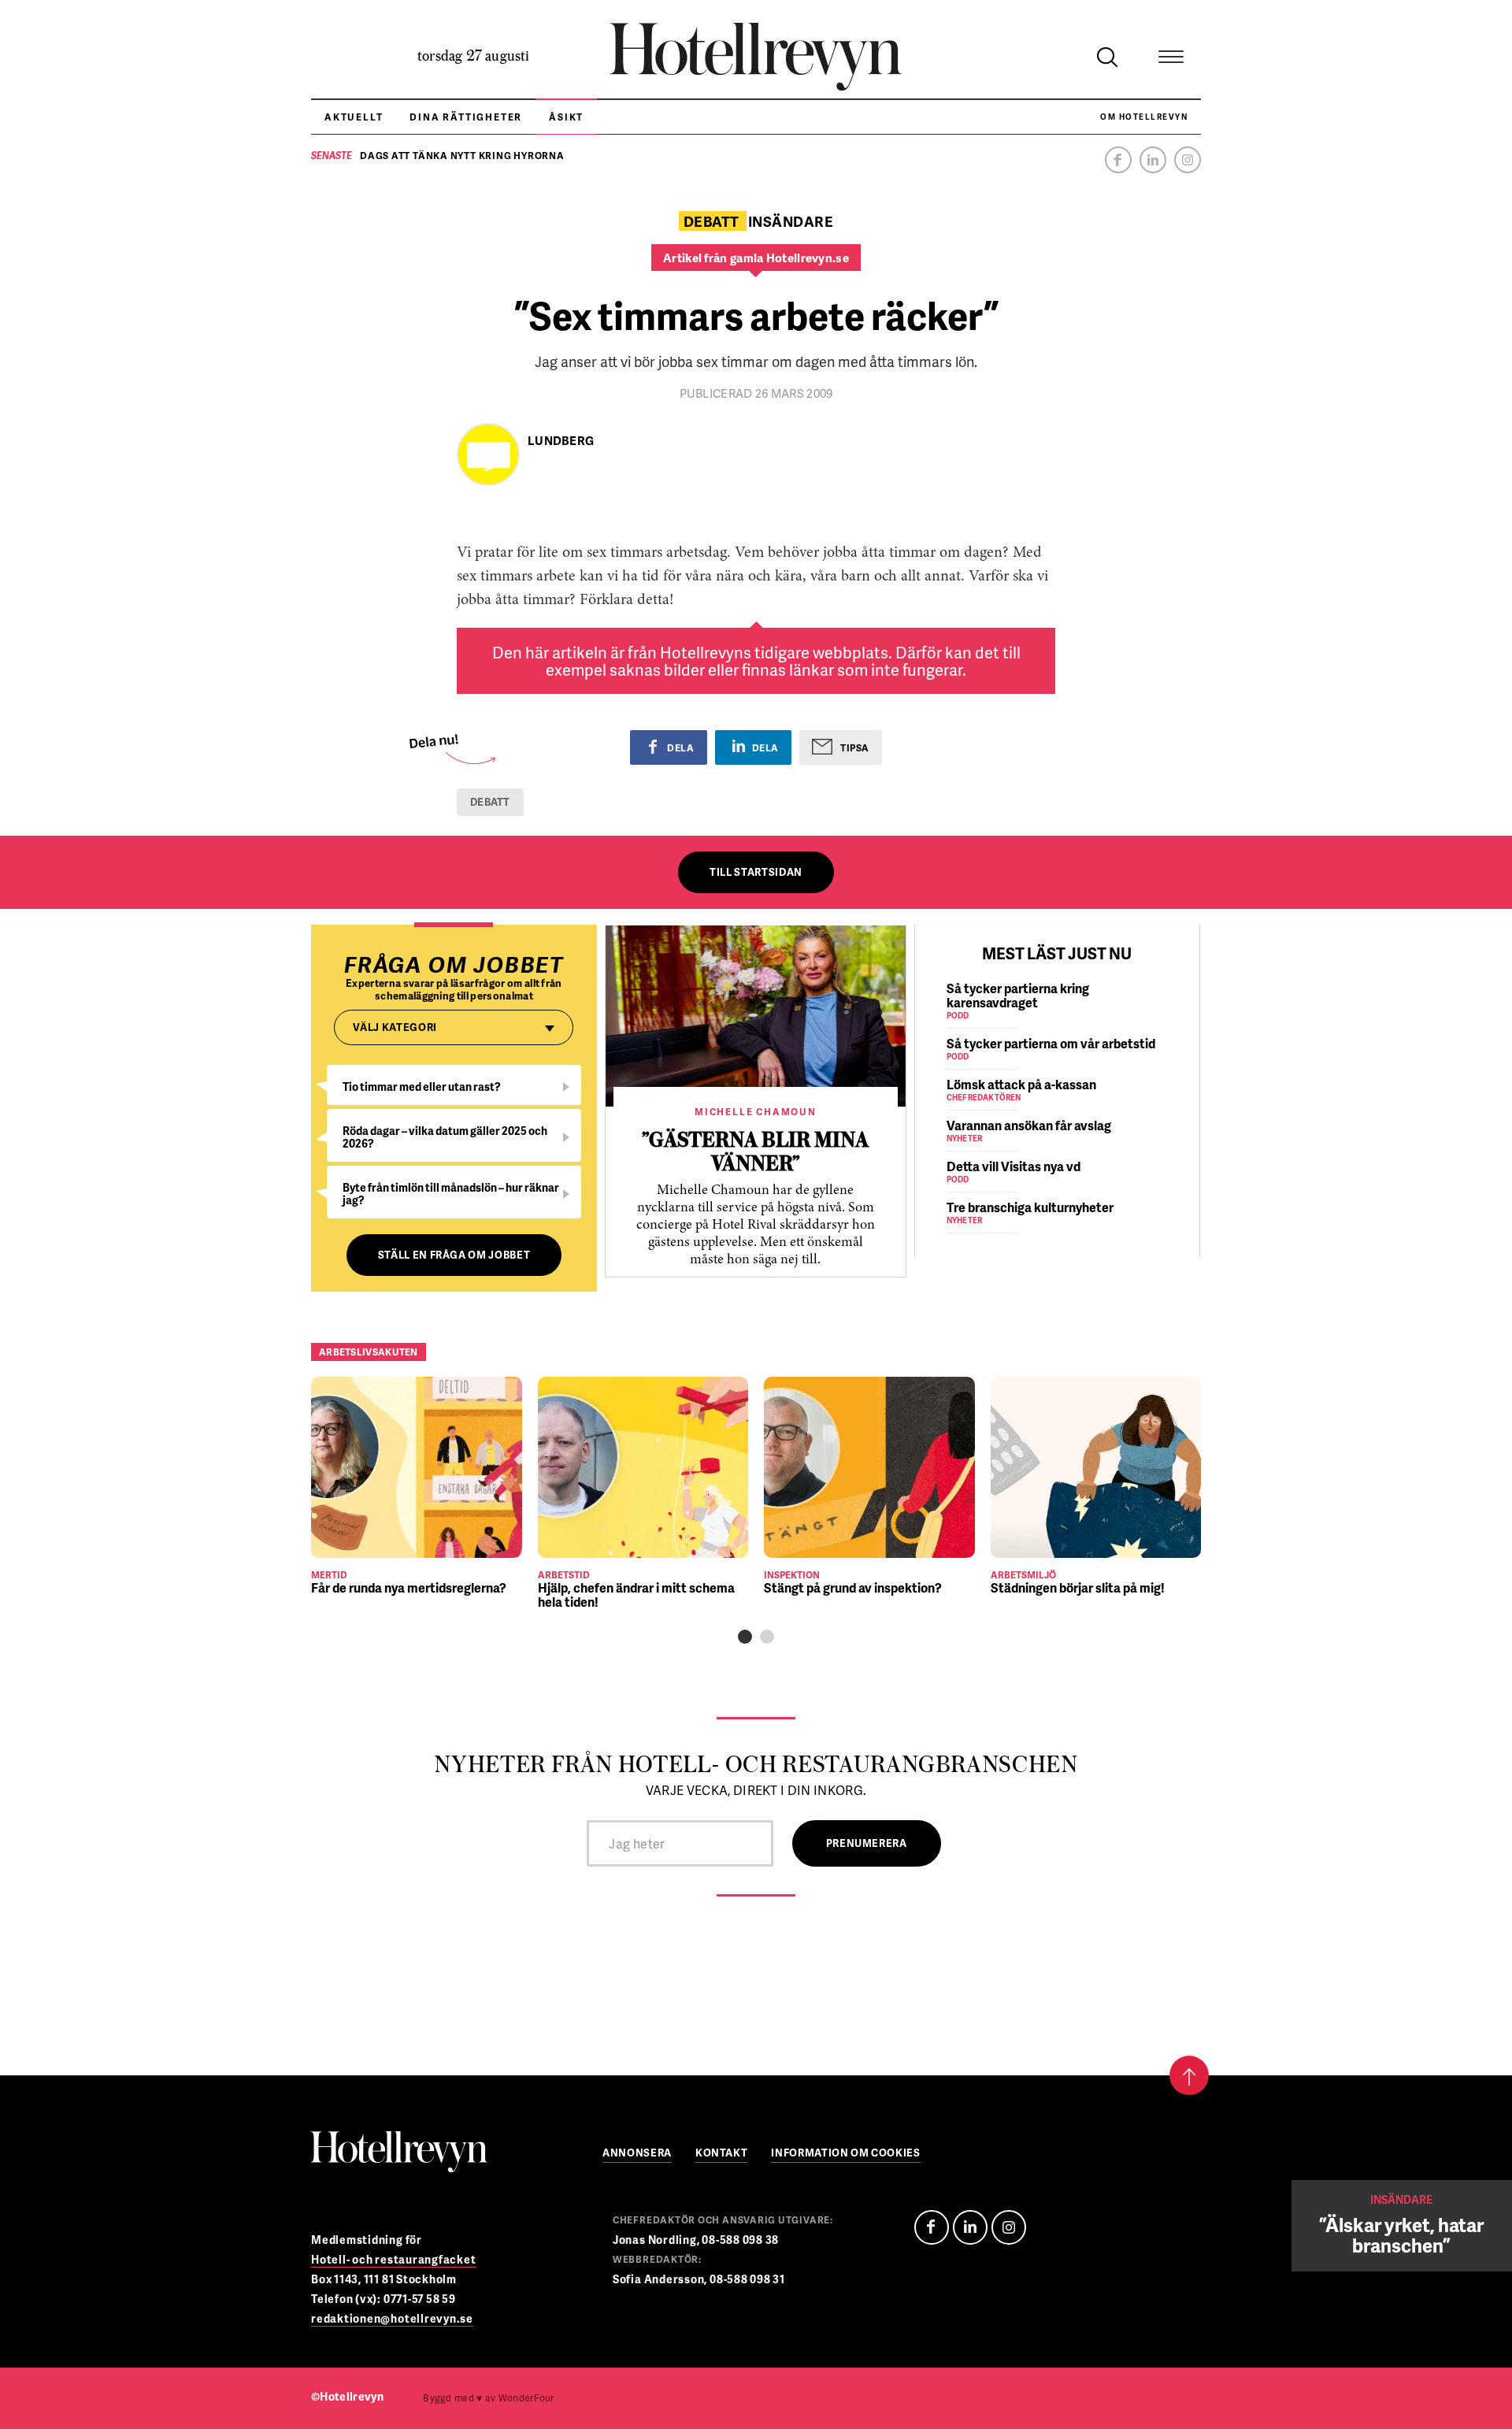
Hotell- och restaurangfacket (394, 2259)
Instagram (1188, 160)
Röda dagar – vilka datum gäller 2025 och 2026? (445, 1137)
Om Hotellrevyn (1144, 117)
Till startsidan (756, 872)
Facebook (1118, 160)
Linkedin (1153, 160)
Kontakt (722, 2154)
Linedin (970, 2227)
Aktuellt (354, 117)
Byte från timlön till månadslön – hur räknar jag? (451, 1194)
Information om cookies (845, 2154)
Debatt (490, 802)
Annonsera (637, 2154)
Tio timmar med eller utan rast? (422, 1087)
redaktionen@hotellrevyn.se (392, 2318)
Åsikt (566, 117)
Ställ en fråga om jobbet (454, 1255)
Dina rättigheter (466, 117)
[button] (745, 1637)
